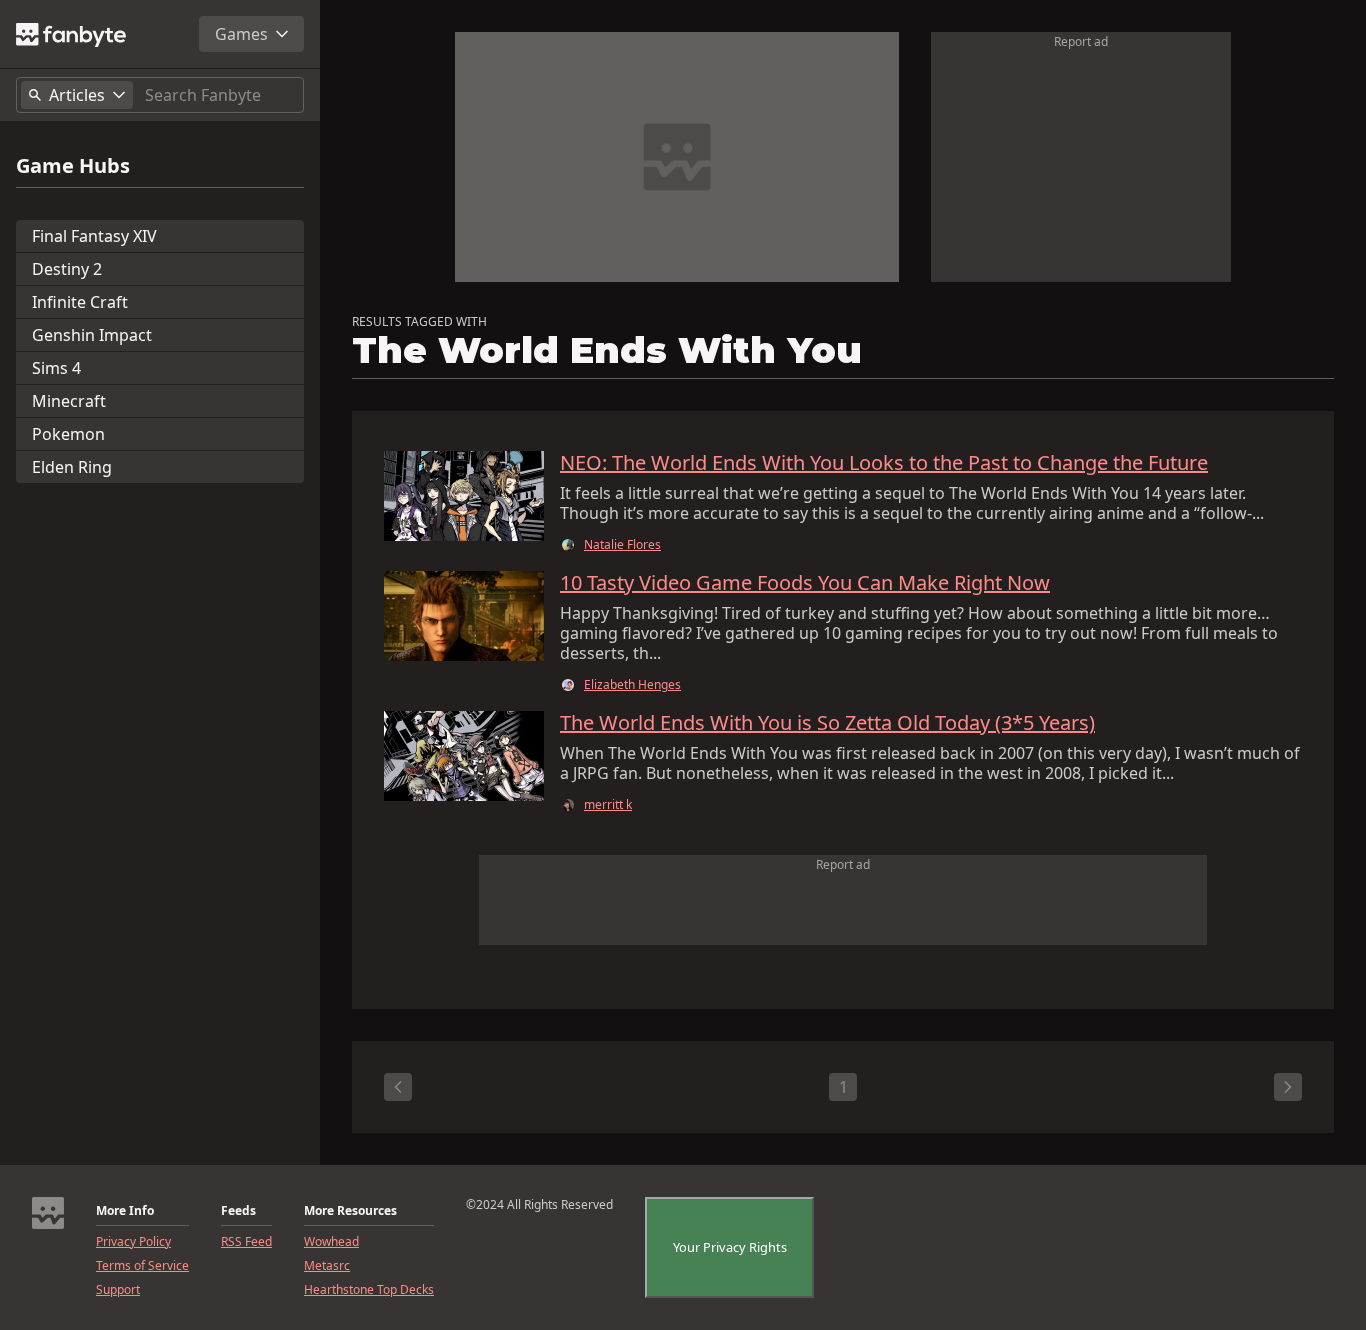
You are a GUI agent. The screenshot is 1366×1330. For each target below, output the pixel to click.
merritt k (608, 805)
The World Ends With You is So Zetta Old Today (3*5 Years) (827, 723)
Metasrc (327, 1266)
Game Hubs (73, 166)
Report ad (1081, 41)
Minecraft (69, 401)
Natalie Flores (622, 545)
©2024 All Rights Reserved (539, 1205)
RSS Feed (246, 1242)
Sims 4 (56, 368)
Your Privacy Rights (730, 1247)
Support (118, 1290)
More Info (125, 1211)
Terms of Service (142, 1266)
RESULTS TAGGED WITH (419, 322)
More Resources (350, 1211)
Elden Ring (72, 467)
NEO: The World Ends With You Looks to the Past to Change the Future (884, 463)
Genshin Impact (92, 335)
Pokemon (68, 434)
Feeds (238, 1211)
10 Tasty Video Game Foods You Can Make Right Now (805, 583)
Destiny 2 (67, 269)
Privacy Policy (133, 1242)
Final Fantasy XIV (94, 236)
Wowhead (331, 1242)
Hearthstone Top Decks (369, 1290)
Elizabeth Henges (632, 685)
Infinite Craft (80, 302)
